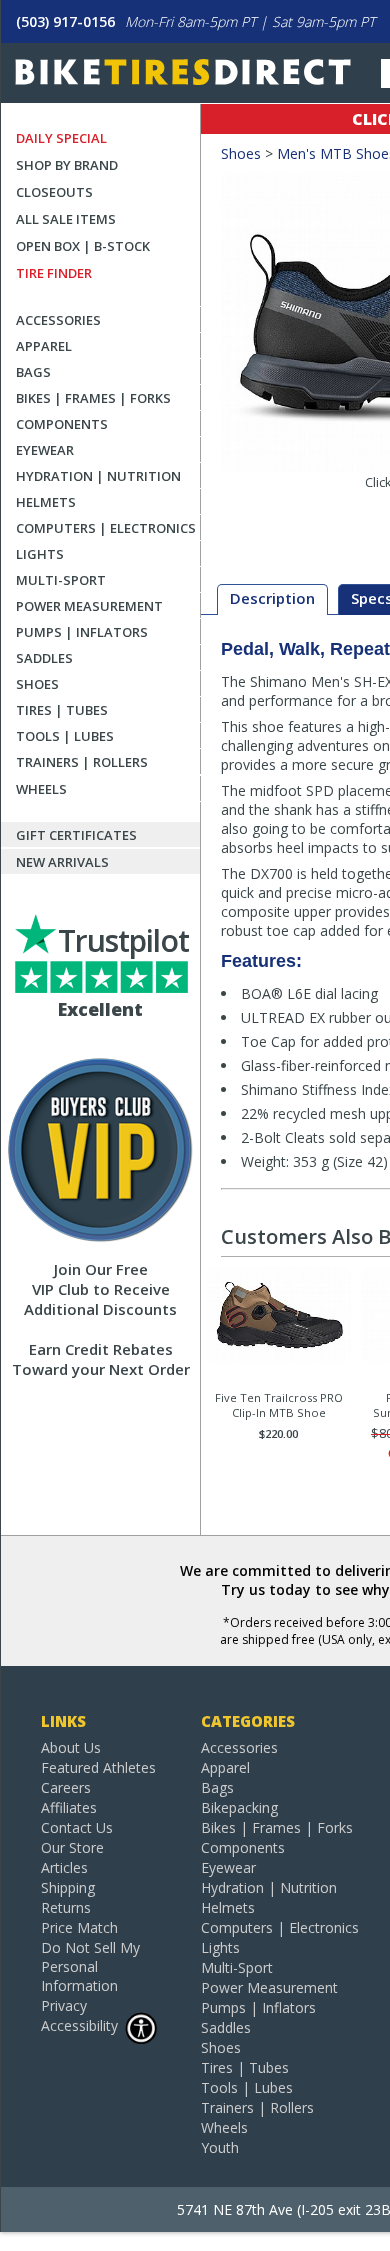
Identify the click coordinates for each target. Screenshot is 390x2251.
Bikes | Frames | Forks (93, 398)
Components (62, 424)
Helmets (46, 502)
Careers (66, 1787)
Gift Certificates (76, 835)
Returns (66, 1907)
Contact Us (77, 1827)
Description (272, 598)
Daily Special (61, 138)
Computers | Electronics (106, 528)
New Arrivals (62, 862)
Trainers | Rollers (82, 762)
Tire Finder (54, 273)
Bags (33, 372)
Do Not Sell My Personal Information (90, 1966)
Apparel (44, 346)
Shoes (37, 684)
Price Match (79, 1927)
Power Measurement (89, 606)
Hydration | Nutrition (98, 476)
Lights (40, 554)
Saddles (44, 658)
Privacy (64, 2005)
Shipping (68, 1887)
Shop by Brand (67, 165)
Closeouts (54, 192)
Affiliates (69, 1807)
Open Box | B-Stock (83, 246)
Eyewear (45, 450)
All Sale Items (66, 219)
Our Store (72, 1847)
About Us (71, 1747)
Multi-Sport (61, 580)
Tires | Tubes (62, 710)
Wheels (41, 789)
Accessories (58, 320)
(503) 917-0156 (65, 21)
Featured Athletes (98, 1767)
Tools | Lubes (65, 736)
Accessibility (79, 2025)
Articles (64, 1867)
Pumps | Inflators (82, 632)
